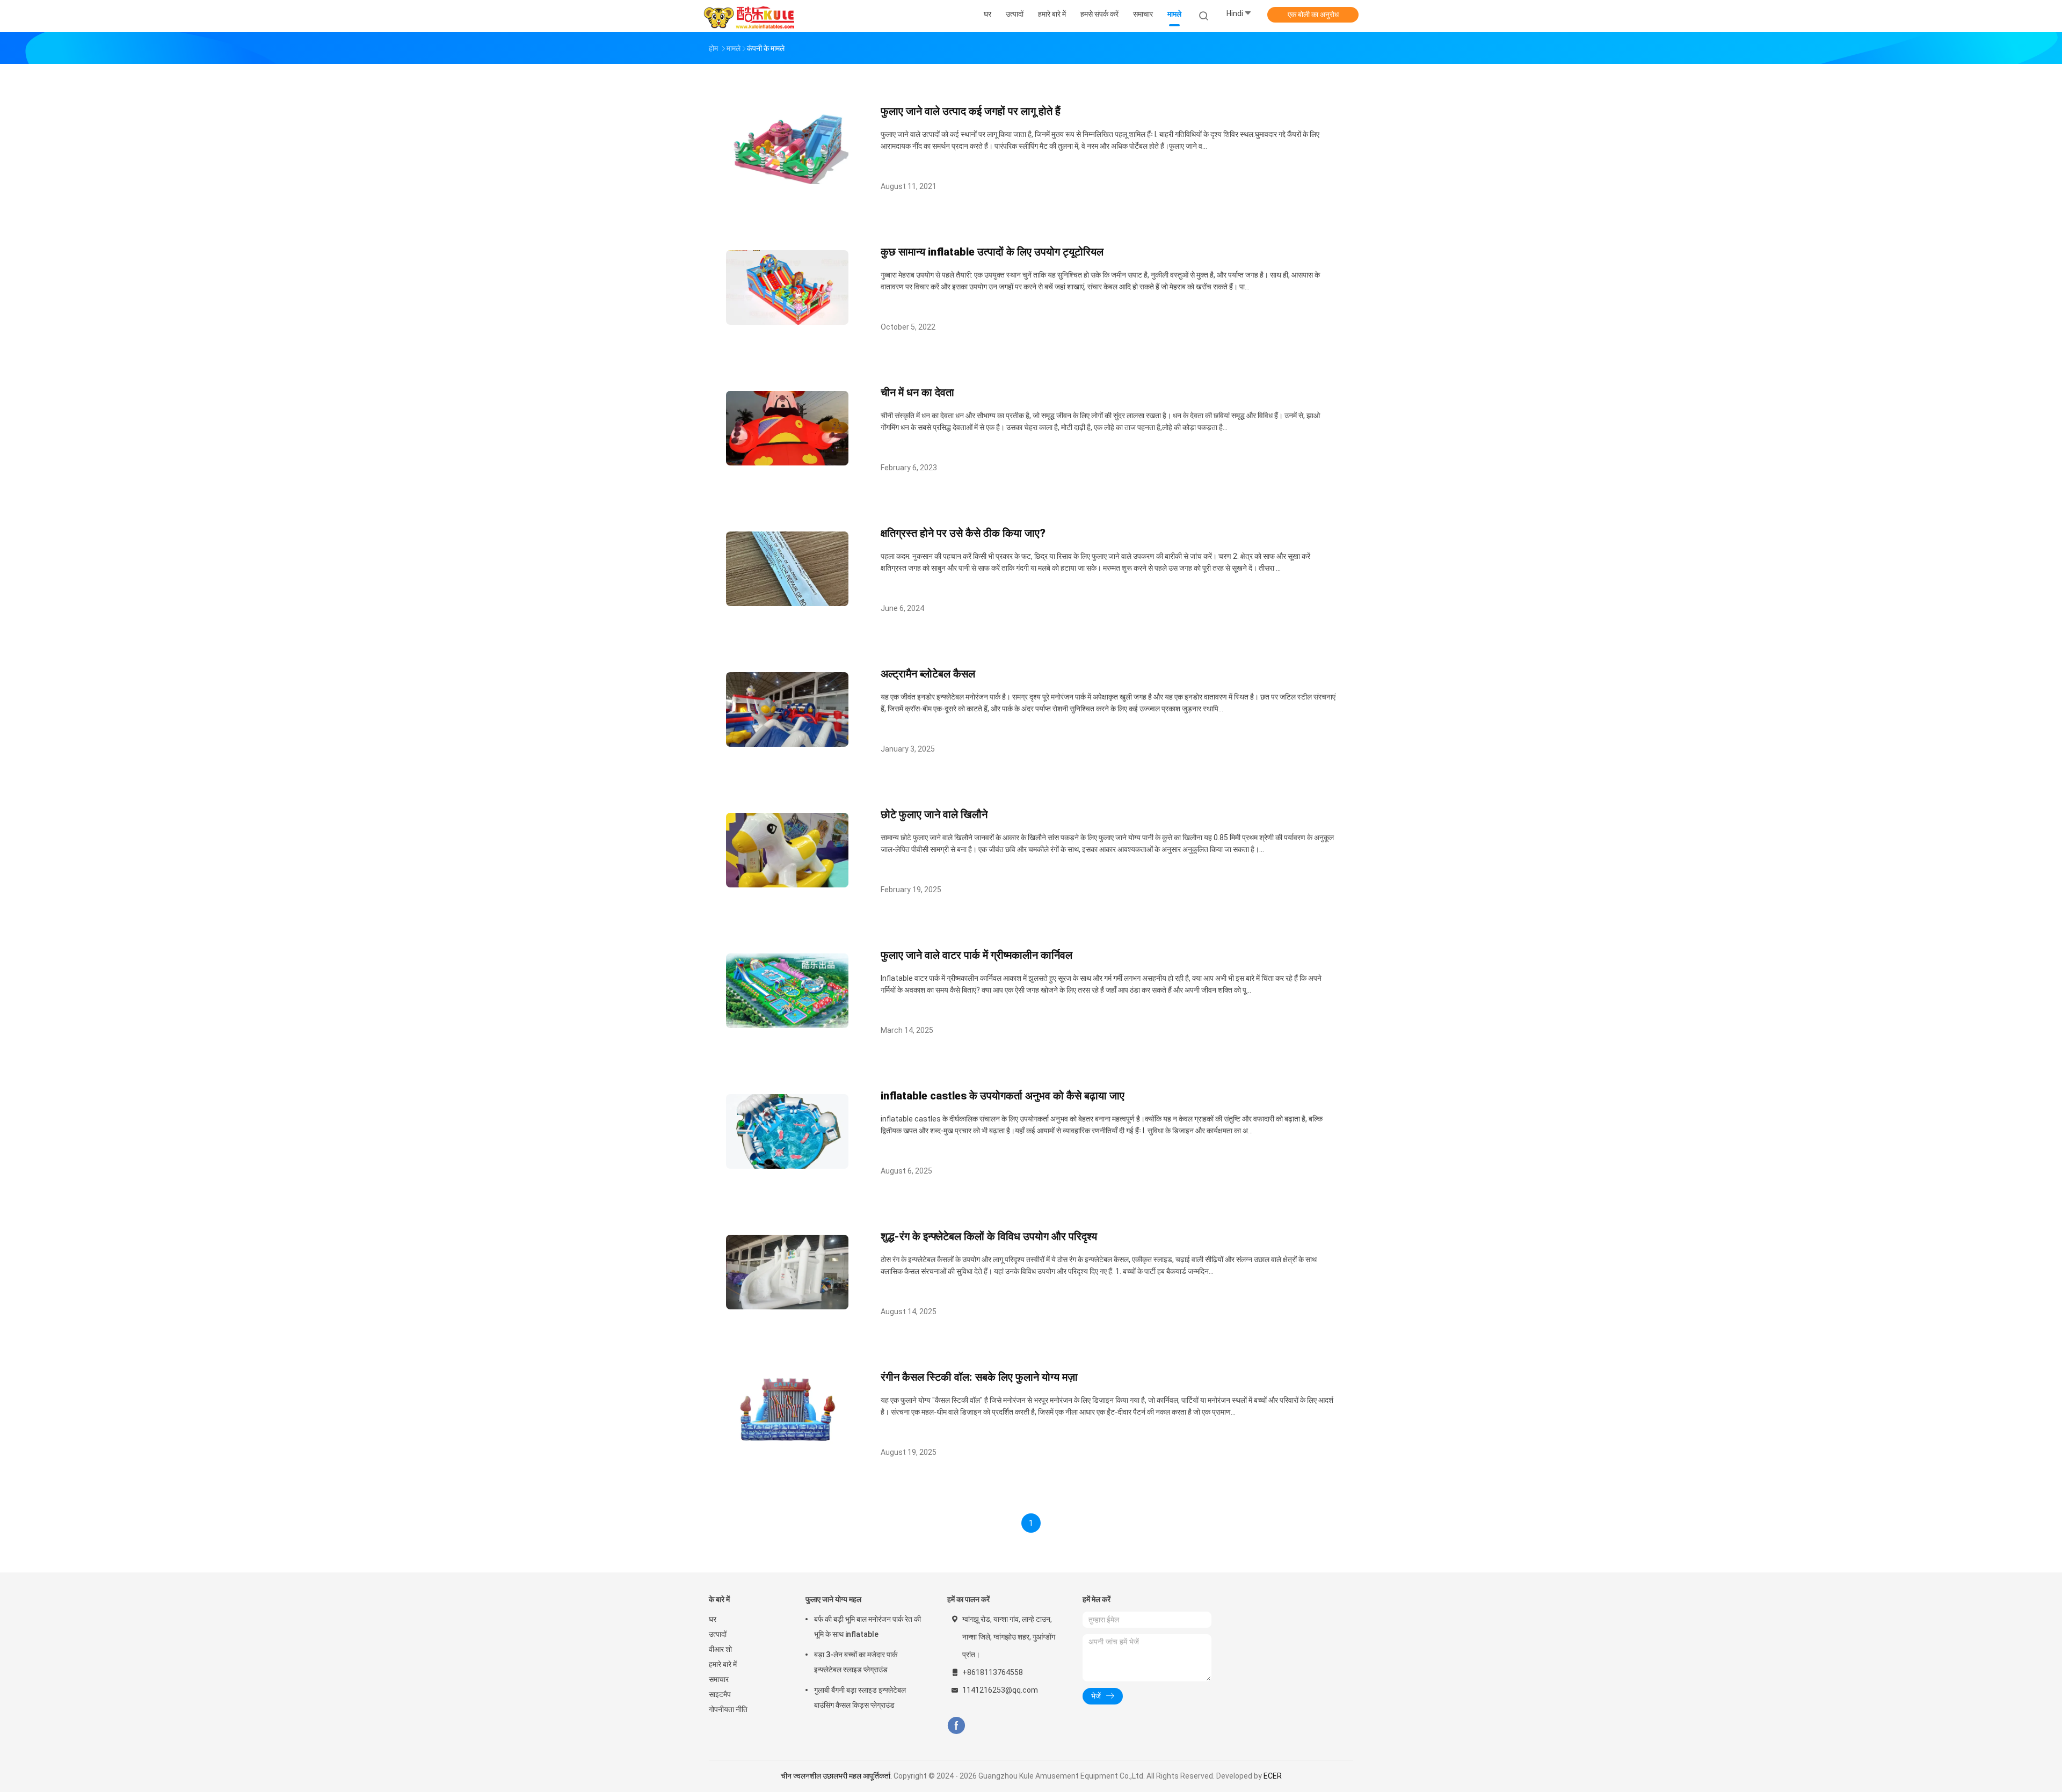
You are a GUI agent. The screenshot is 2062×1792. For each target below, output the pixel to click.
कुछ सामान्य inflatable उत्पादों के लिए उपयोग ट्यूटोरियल (992, 252)
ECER (1273, 1776)
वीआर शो (720, 1649)
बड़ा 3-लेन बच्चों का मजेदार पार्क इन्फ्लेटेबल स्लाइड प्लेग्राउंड (856, 1662)
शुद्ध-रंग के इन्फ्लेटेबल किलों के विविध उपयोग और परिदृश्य (989, 1236)
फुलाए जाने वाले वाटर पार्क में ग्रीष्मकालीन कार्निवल (976, 955)
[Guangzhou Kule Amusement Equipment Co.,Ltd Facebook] (956, 1726)
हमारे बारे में (723, 1664)
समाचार (719, 1679)
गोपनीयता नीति (728, 1709)
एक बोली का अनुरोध (1313, 14)
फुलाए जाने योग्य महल (833, 1599)
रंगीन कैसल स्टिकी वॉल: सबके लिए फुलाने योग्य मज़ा (979, 1377)
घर (713, 1619)
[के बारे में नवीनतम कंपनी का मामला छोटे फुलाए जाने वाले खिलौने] (787, 884)
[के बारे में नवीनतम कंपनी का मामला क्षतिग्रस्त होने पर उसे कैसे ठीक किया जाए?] (787, 603)
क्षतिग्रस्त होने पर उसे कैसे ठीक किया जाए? (963, 533)
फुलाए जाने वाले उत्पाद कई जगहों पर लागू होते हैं (971, 111)
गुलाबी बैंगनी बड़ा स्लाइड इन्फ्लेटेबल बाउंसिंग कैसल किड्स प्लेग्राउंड (860, 1698)
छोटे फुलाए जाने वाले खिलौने (934, 814)
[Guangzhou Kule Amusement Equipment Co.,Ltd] (751, 16)
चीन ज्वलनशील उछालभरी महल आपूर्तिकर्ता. (837, 1776)
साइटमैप (720, 1694)
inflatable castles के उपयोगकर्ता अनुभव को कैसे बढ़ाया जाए (1003, 1096)
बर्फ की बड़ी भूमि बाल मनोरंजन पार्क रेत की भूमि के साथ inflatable (867, 1627)
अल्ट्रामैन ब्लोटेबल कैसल (928, 674)
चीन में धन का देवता (917, 392)
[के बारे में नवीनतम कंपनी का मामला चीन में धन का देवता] (787, 462)
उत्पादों (718, 1634)
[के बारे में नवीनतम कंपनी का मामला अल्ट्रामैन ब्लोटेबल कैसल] (787, 744)
